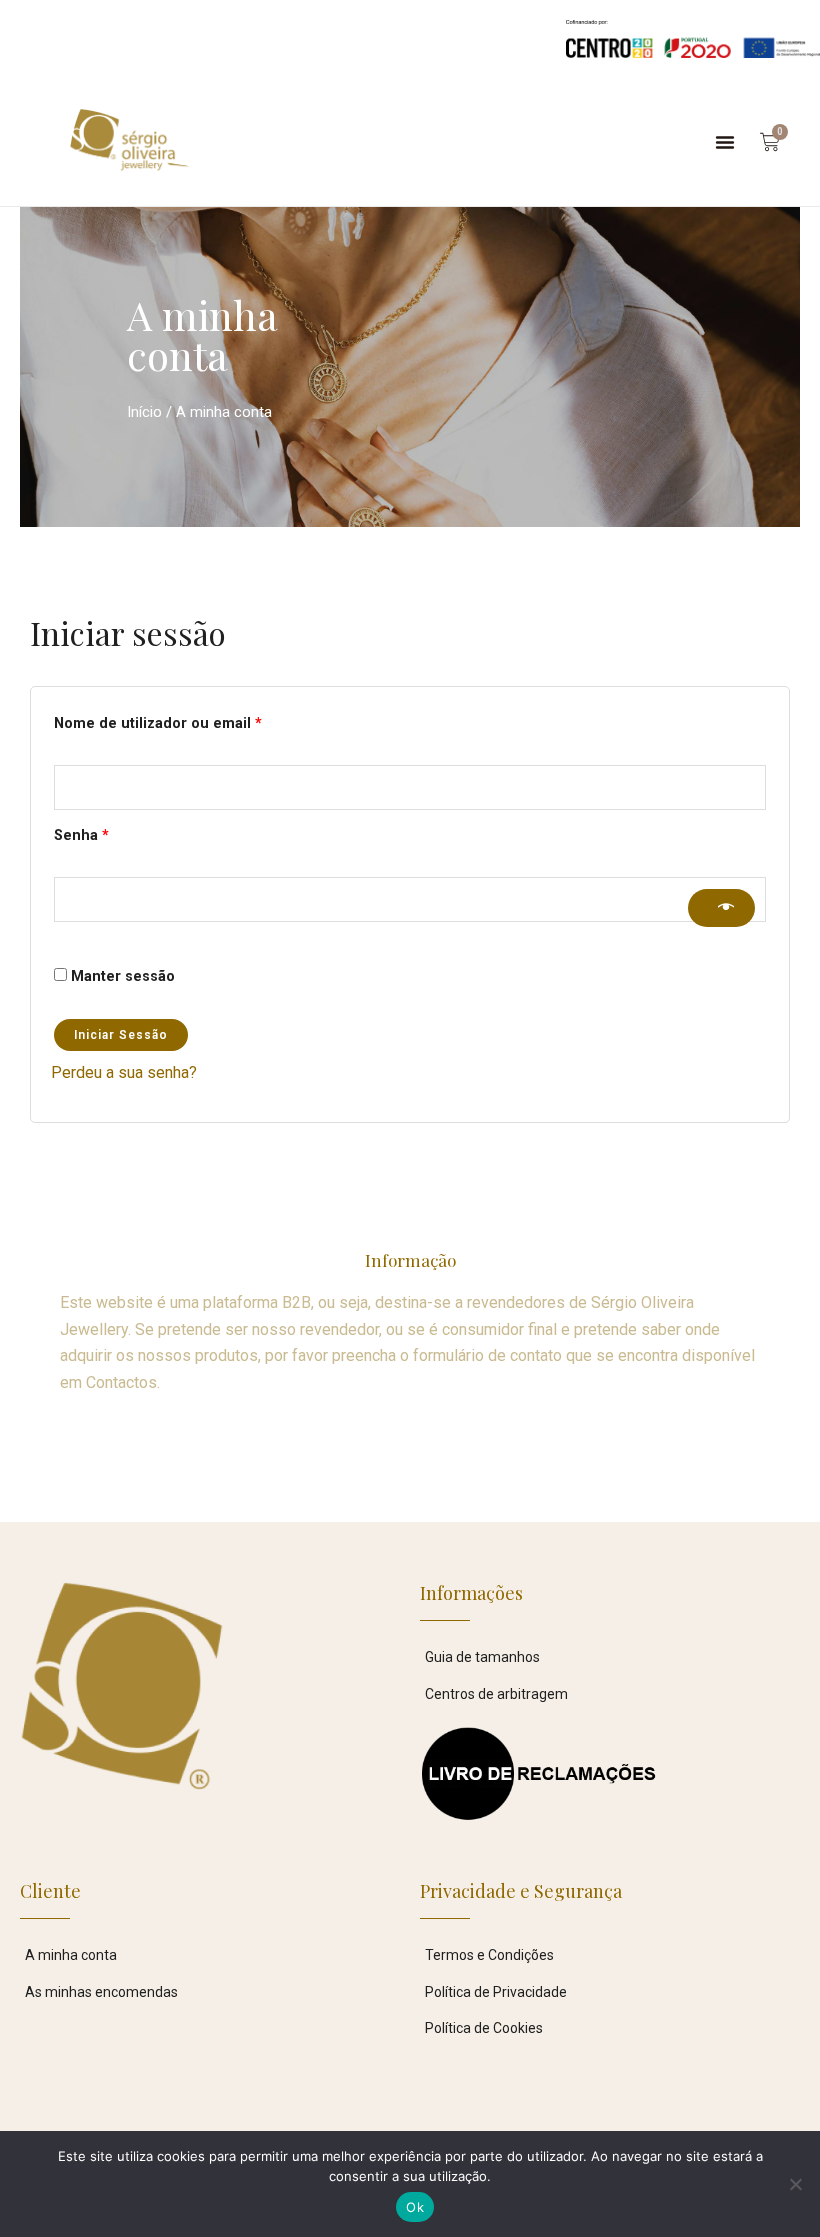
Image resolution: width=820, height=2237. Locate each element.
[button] (725, 142)
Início (144, 412)
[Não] (795, 2184)
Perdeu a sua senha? (124, 1072)
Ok (415, 2207)
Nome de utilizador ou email (197, 721)
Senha (121, 833)
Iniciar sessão (121, 1035)
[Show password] (721, 908)
